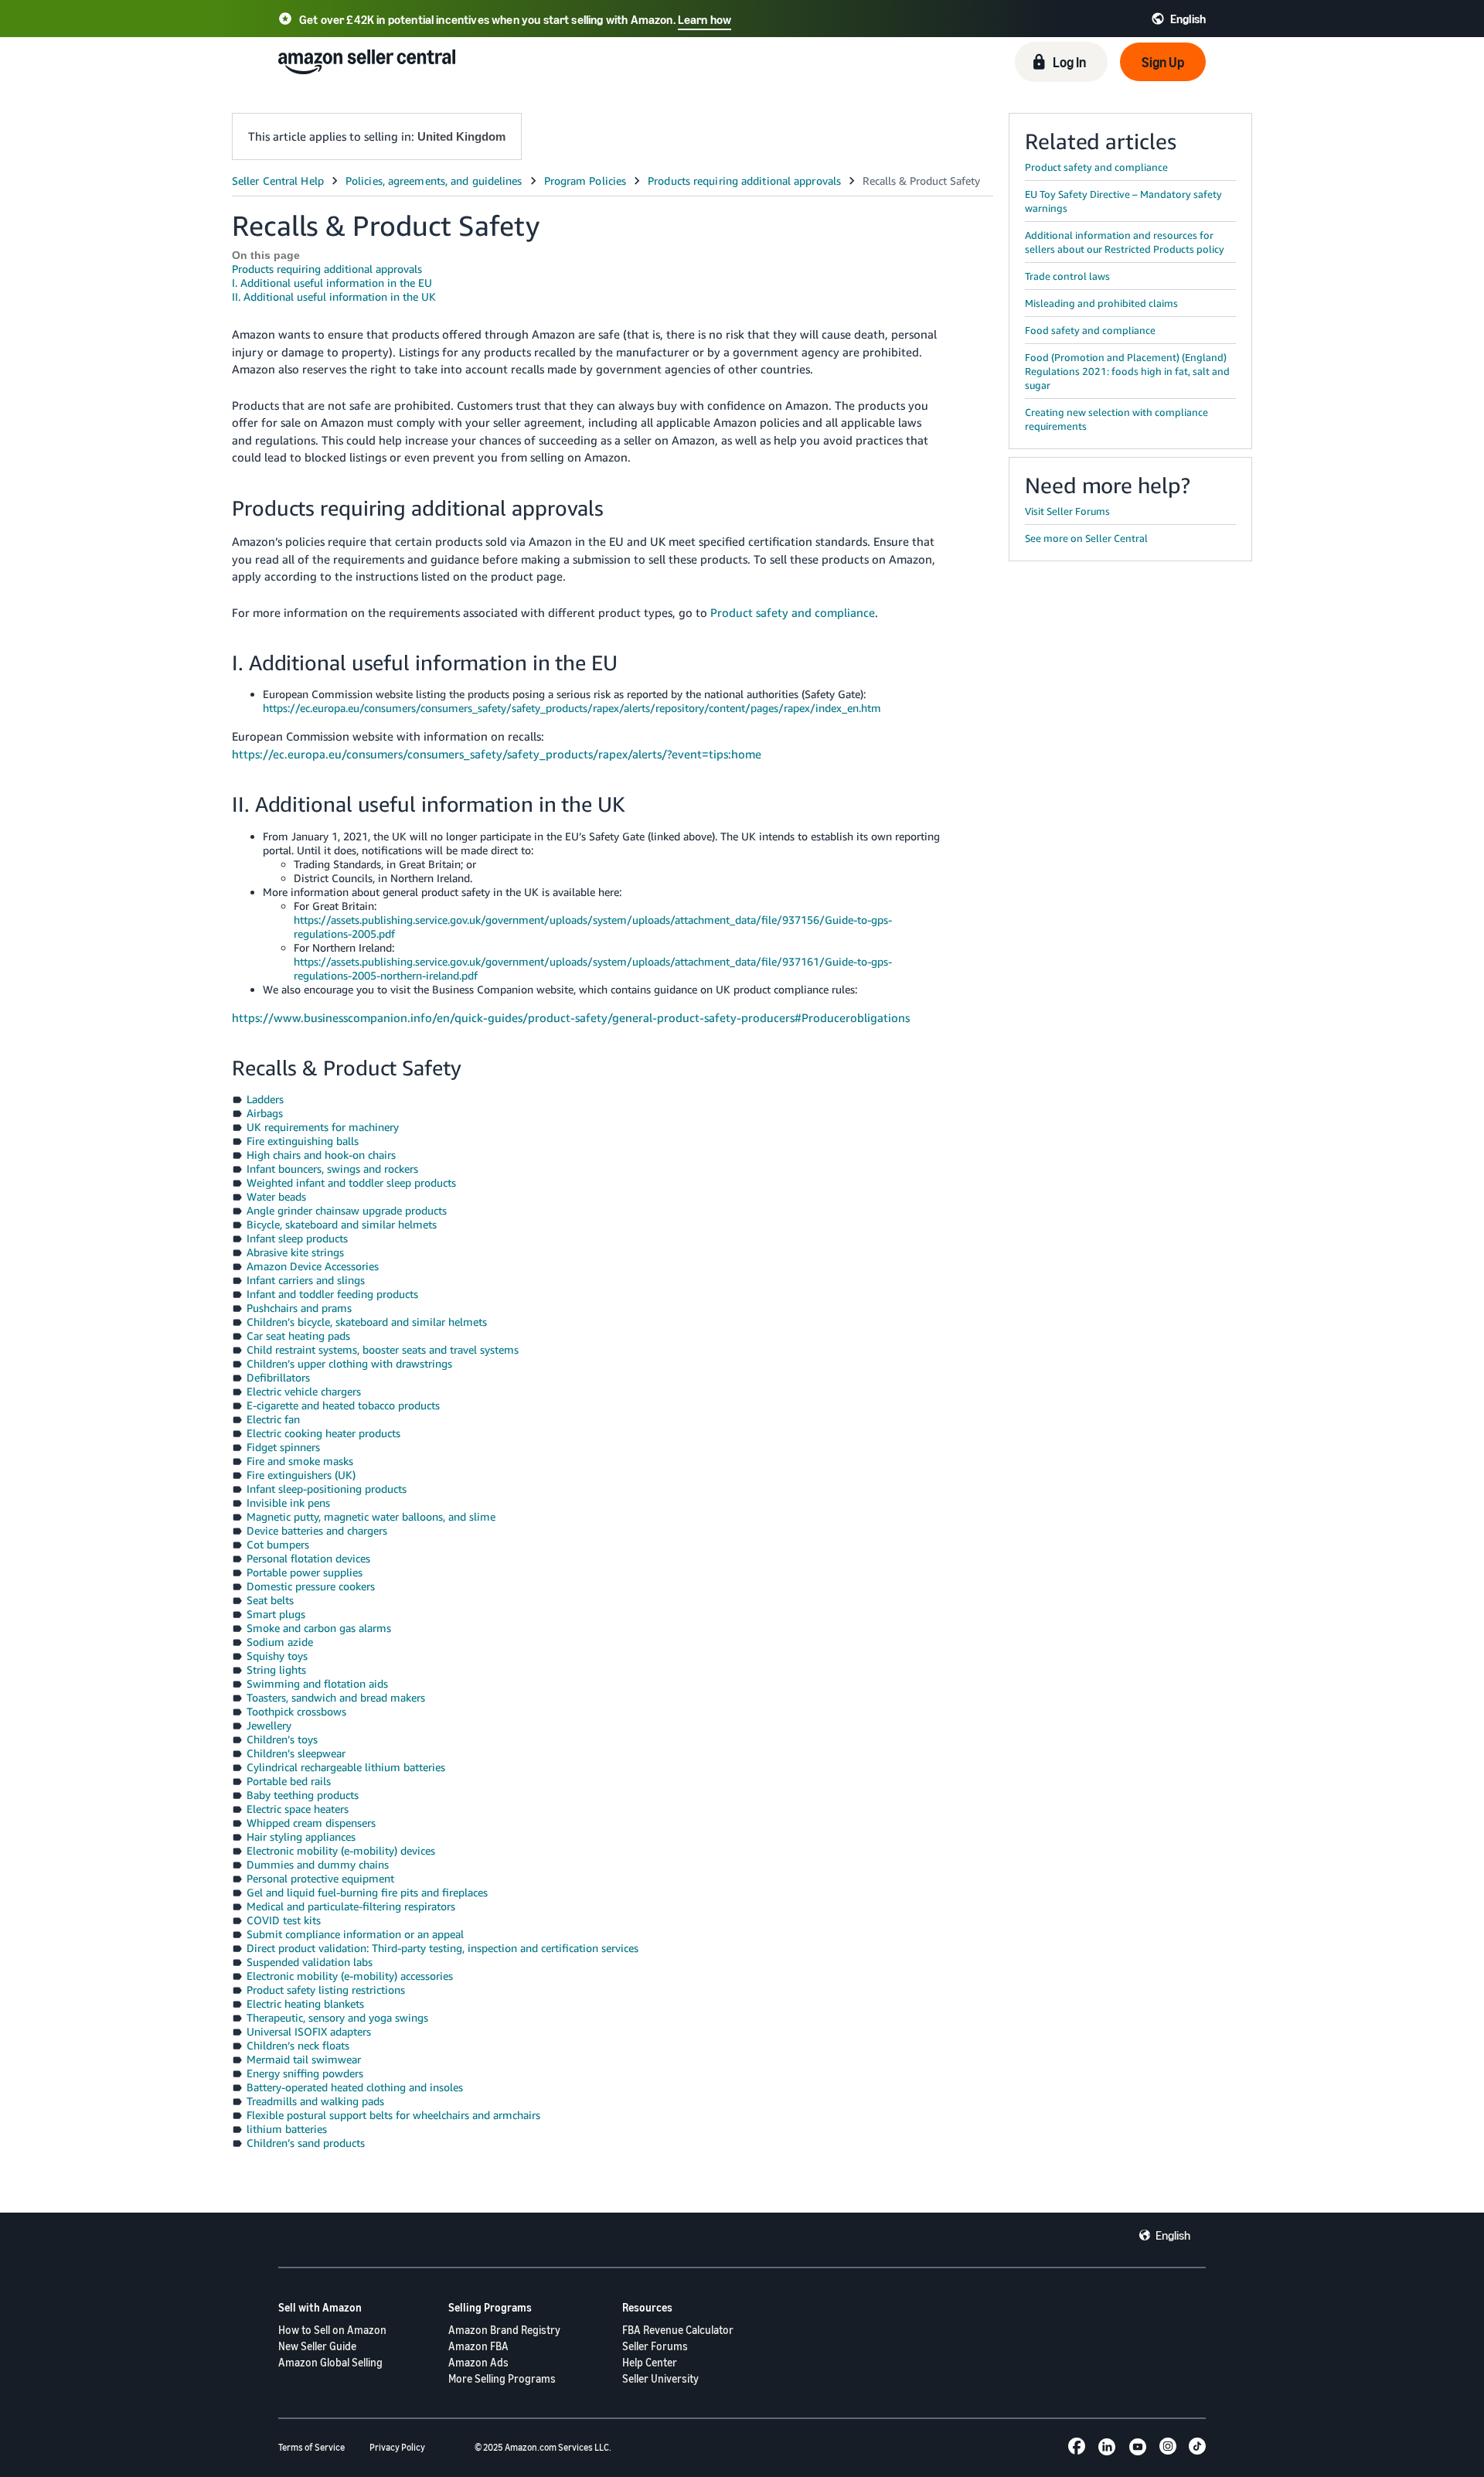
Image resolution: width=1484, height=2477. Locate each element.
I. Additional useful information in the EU (332, 283)
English (1173, 2235)
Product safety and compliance (793, 612)
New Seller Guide (317, 2346)
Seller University (660, 2378)
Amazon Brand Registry (504, 2330)
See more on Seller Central (1086, 538)
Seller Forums (655, 2346)
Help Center (650, 2362)
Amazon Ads (478, 2362)
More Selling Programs (502, 2378)
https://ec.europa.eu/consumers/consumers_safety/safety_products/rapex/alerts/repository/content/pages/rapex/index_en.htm (572, 708)
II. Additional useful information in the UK (334, 296)
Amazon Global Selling (330, 2362)
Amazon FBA (478, 2346)
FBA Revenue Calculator (678, 2330)
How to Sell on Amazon (332, 2330)
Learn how (705, 19)
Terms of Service (311, 2447)
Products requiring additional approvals (327, 269)
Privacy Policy (397, 2447)
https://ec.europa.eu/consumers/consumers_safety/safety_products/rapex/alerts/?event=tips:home (497, 754)
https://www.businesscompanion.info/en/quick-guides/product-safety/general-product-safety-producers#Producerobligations (571, 1017)
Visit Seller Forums (1067, 511)
